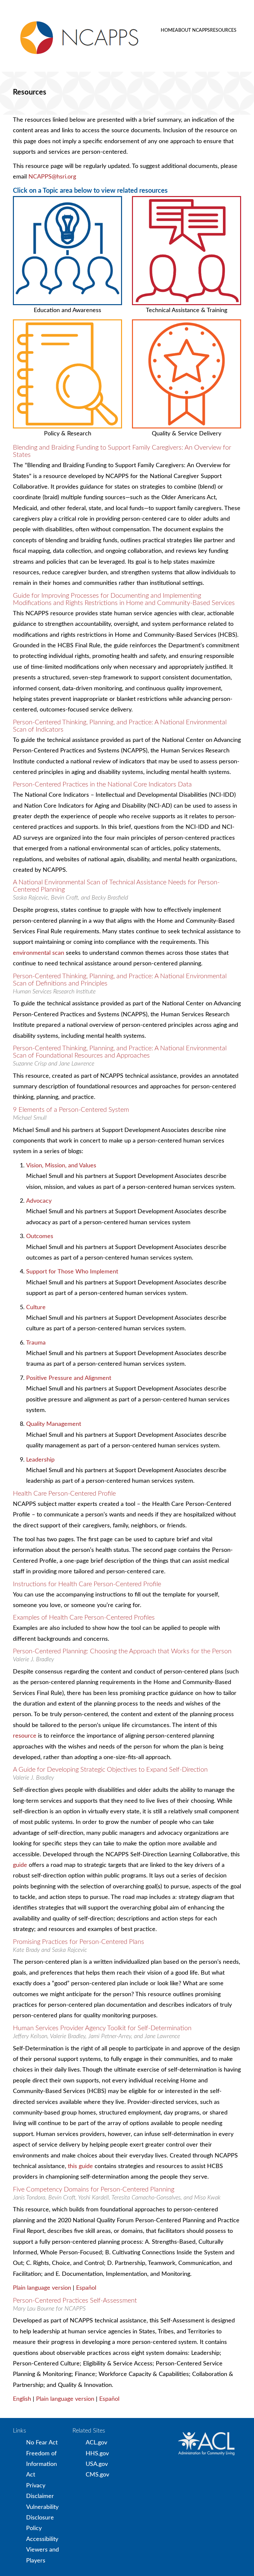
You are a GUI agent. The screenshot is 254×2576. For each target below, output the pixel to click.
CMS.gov (97, 2475)
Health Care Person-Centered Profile (64, 1494)
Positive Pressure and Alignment (69, 1378)
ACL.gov (96, 2443)
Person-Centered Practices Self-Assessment (75, 2301)
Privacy (36, 2486)
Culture (36, 1308)
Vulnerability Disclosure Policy (42, 2518)
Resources (223, 30)
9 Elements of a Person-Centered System (71, 1110)
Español (86, 2288)
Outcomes (40, 1236)
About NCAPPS (192, 30)
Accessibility (42, 2539)
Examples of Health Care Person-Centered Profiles (84, 1618)
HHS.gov (97, 2454)
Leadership (40, 1460)
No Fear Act (42, 2443)
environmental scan (39, 953)
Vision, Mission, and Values (61, 1166)
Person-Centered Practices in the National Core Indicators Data (102, 785)
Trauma (36, 1343)
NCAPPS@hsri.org (52, 177)
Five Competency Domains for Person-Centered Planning (94, 2190)
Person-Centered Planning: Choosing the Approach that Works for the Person (122, 1651)
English (22, 2399)
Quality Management (54, 1424)
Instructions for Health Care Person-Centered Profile (87, 1584)
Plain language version (42, 2288)
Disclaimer (40, 2496)
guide (20, 1865)
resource (25, 1736)
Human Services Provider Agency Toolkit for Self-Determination (102, 2028)
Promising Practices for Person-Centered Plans (79, 1942)
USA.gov (97, 2464)
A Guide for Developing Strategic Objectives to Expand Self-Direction (110, 1770)
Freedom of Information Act (42, 2464)
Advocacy (39, 1201)
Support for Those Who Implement (72, 1272)
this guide (80, 2166)
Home (168, 30)
